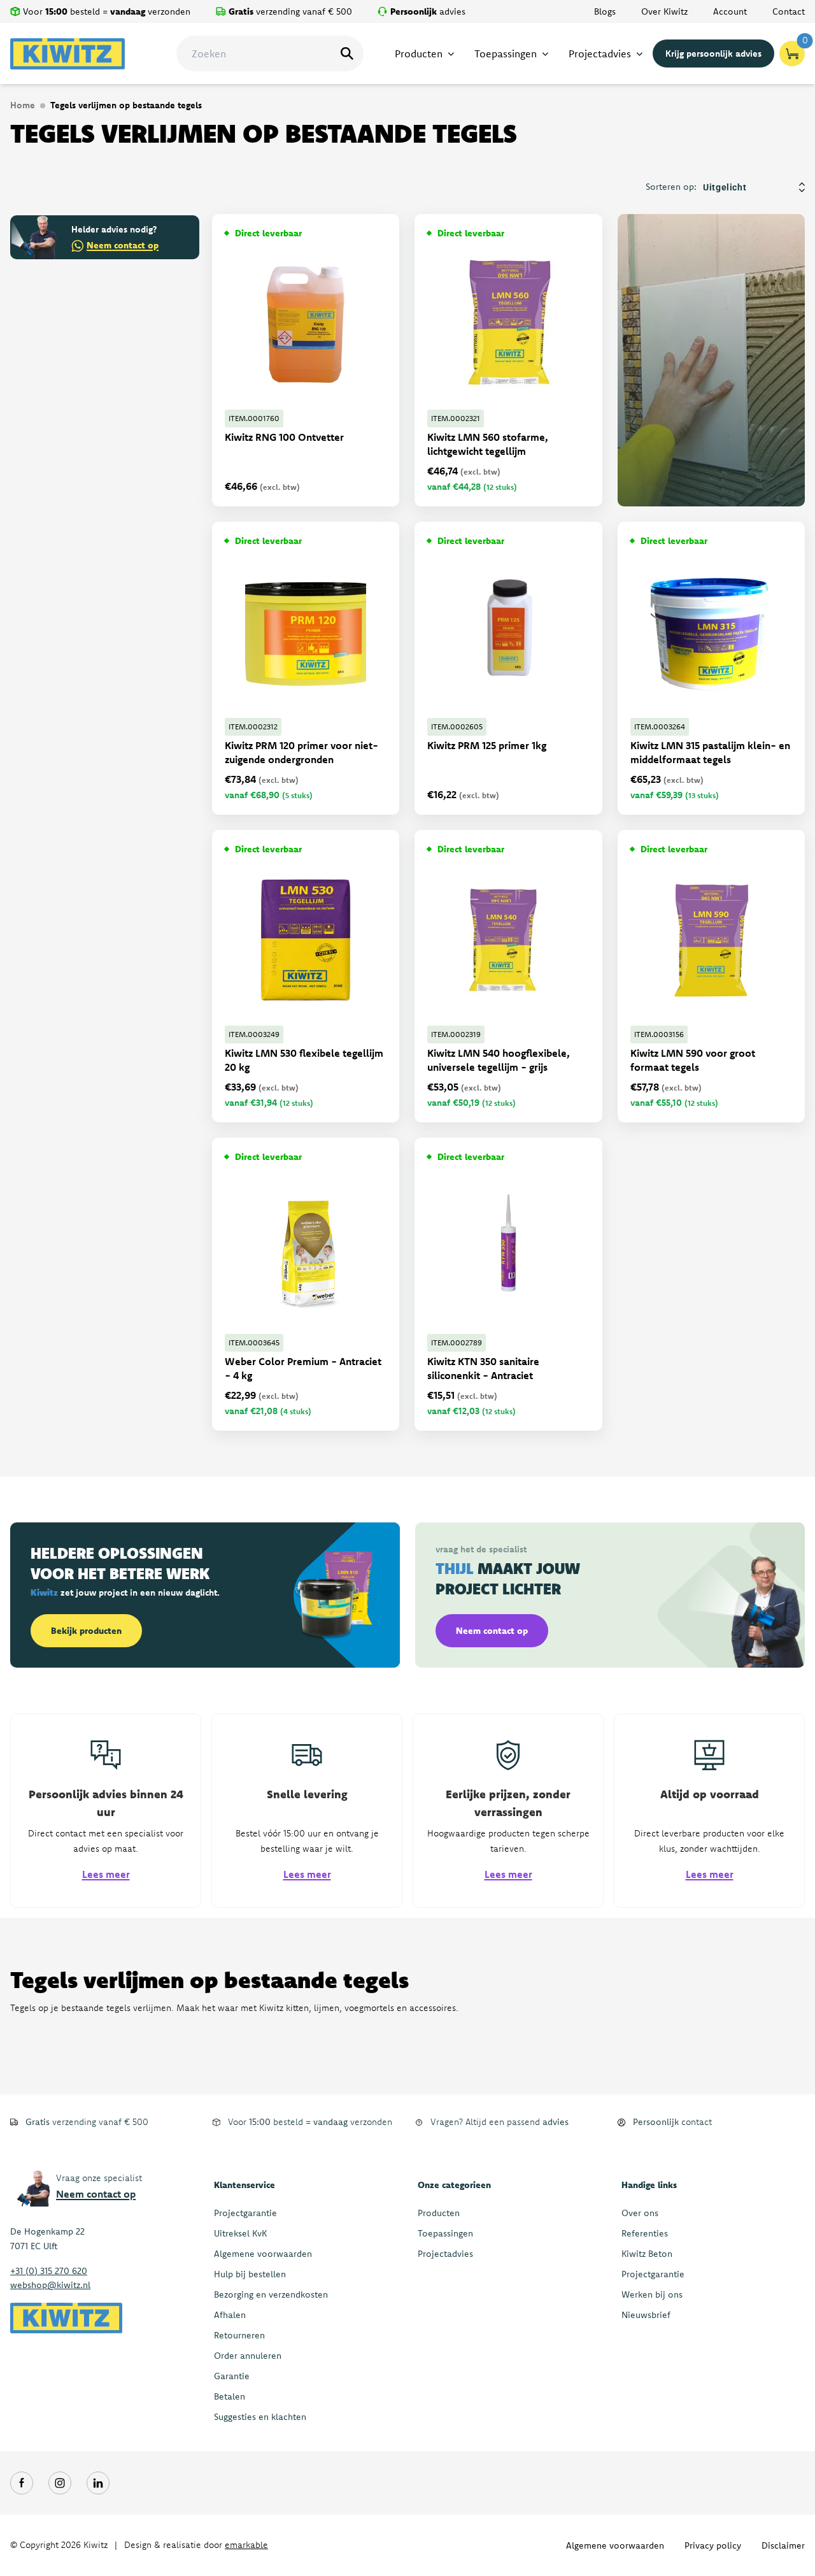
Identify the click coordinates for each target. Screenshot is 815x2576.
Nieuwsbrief (646, 2315)
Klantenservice (244, 2185)
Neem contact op (123, 245)
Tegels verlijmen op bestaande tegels (126, 105)
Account (730, 11)
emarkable (246, 2545)
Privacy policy (713, 2545)
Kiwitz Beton (647, 2254)
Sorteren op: (671, 187)
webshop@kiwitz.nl (50, 2285)
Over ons (640, 2213)
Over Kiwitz (664, 11)
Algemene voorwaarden (263, 2254)
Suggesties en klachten (260, 2417)
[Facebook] (22, 2483)
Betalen (230, 2396)
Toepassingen (445, 2233)
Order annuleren (248, 2356)
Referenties (645, 2233)
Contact (789, 11)
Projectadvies (445, 2254)
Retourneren (239, 2335)
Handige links (649, 2185)
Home (23, 105)
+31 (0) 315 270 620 (49, 2271)
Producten (439, 2213)
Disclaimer (783, 2545)
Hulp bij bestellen (250, 2274)
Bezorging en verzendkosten (271, 2294)
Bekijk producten (86, 1631)
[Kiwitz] (67, 54)
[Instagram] (60, 2483)
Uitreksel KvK (240, 2233)
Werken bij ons (652, 2294)
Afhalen (230, 2315)
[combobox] (270, 54)
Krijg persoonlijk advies (713, 54)
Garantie (232, 2376)
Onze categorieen (454, 2185)
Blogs (605, 11)
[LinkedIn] (98, 2483)
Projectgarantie (245, 2213)
